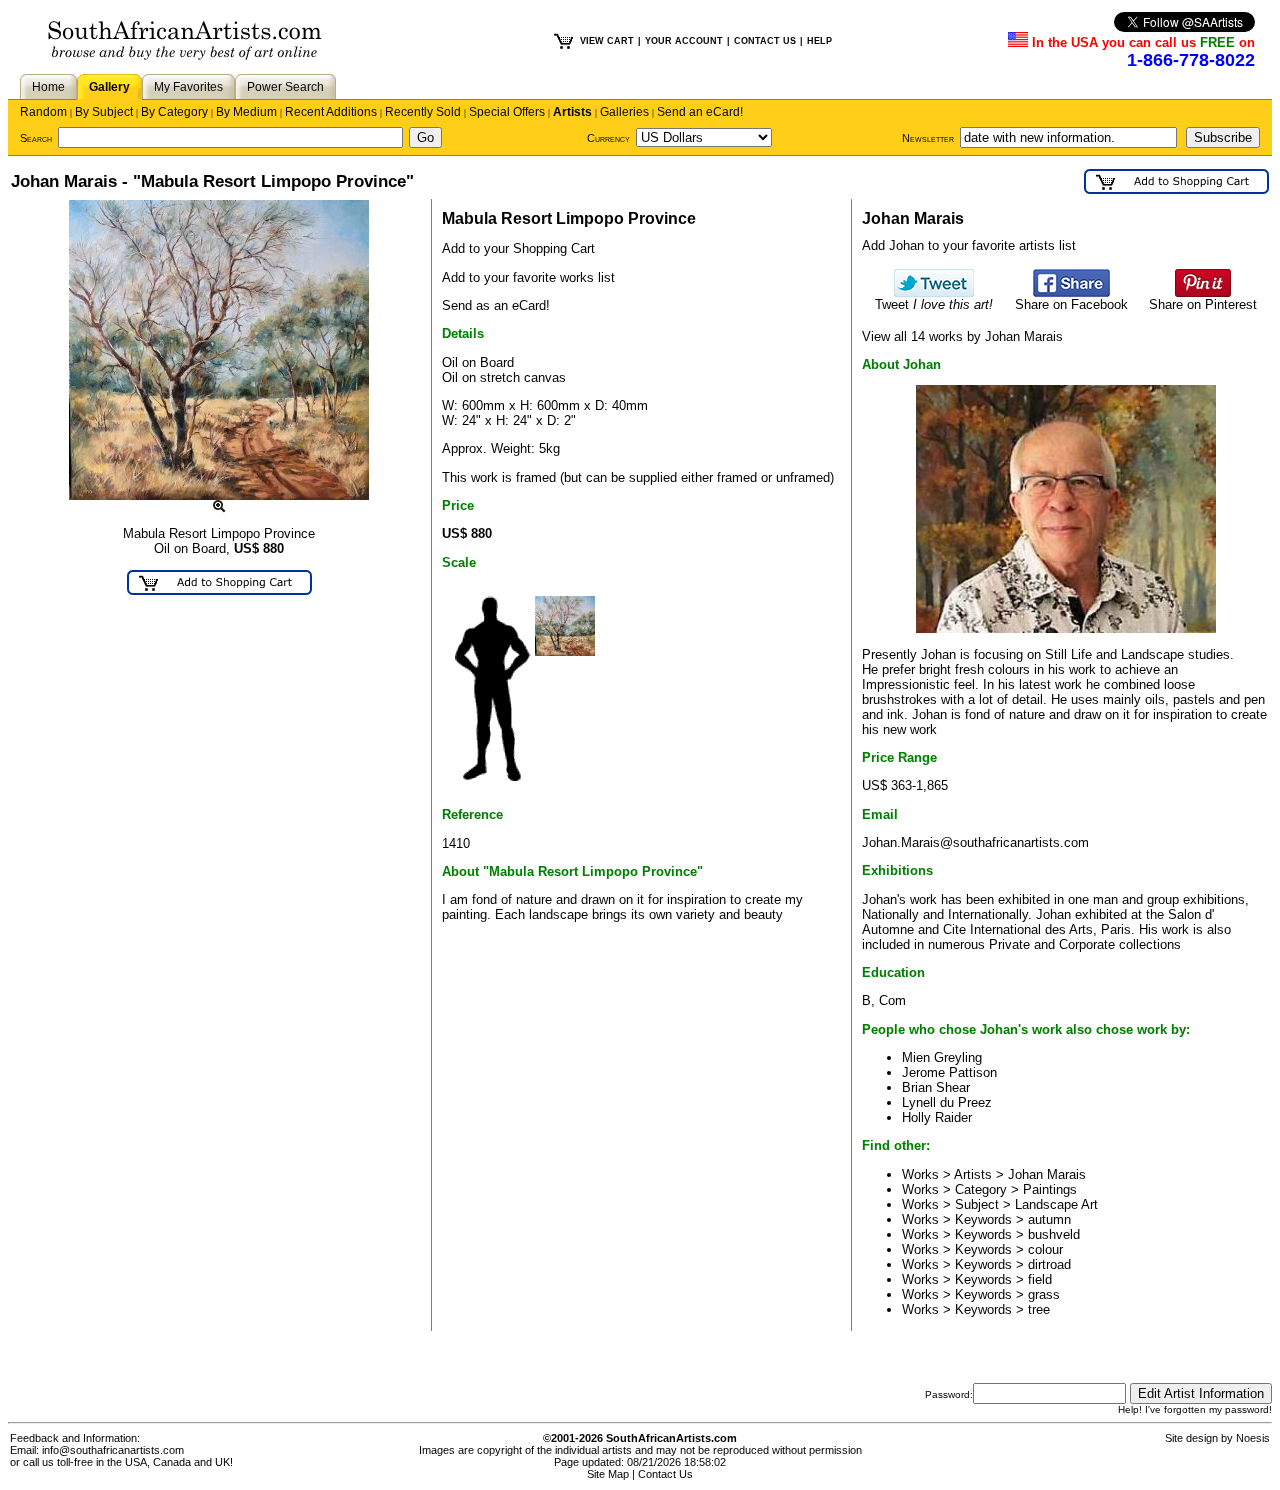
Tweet (934, 304)
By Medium (246, 112)
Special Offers (507, 112)
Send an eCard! (700, 112)
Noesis (1253, 1438)
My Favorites (188, 87)
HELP (819, 41)
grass (1044, 1294)
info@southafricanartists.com (113, 1450)
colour (1045, 1249)
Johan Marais (1047, 1174)
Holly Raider (937, 1117)
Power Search (285, 87)
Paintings (1050, 1189)
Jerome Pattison (949, 1072)
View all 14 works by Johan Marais (962, 336)
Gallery (109, 87)
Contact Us (665, 1474)
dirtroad (1049, 1264)
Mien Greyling (942, 1057)
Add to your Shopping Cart (518, 248)
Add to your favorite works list (528, 277)
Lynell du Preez (947, 1102)
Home (48, 87)
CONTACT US (765, 41)
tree (1039, 1309)
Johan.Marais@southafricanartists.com (975, 842)
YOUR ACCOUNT (684, 41)
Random (43, 112)
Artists (572, 112)
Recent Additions (331, 112)
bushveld (1054, 1234)
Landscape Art (1056, 1204)
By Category (174, 112)
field (1040, 1279)
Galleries (624, 112)
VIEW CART (607, 41)
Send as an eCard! (496, 305)
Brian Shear (936, 1087)
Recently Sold (423, 112)
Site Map (608, 1474)
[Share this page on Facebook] (1071, 292)
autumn (1049, 1219)
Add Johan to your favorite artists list (969, 245)
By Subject (104, 112)
